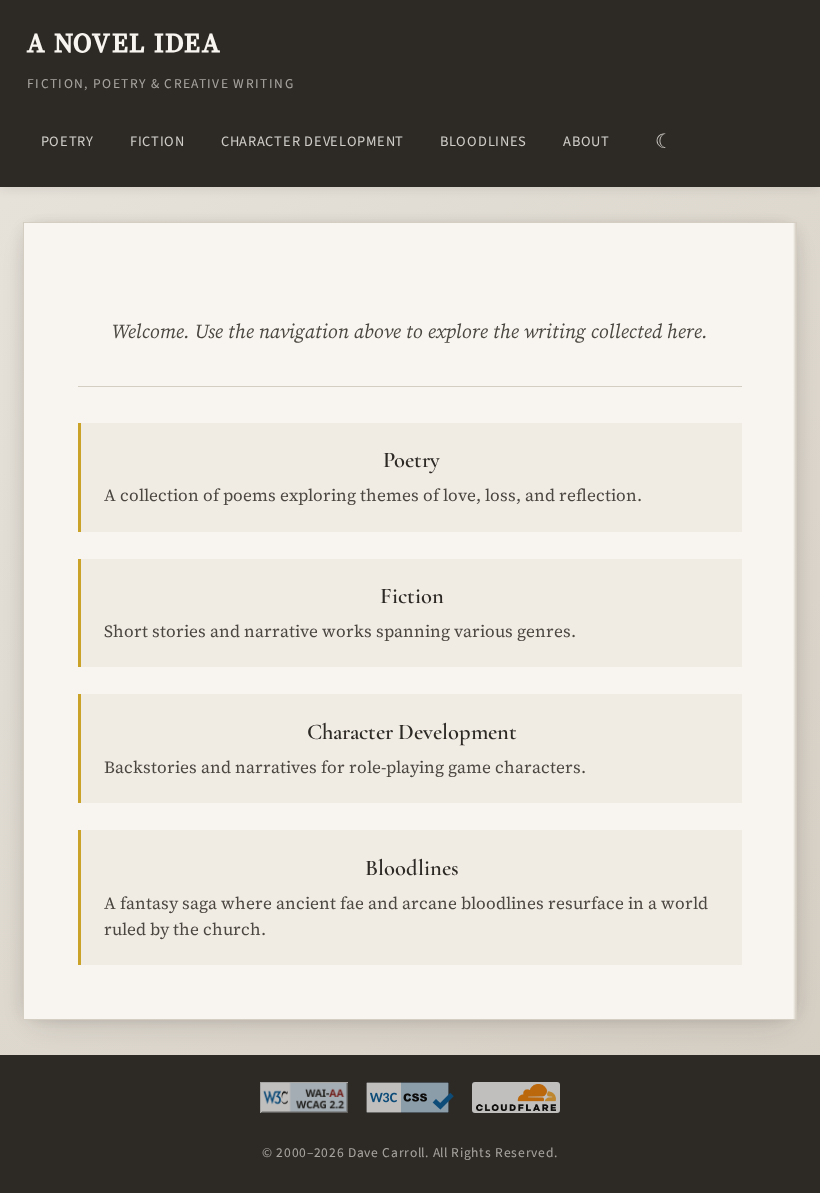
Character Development (312, 141)
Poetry (67, 141)
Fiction (157, 141)
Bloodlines (483, 141)
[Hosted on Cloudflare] (516, 1102)
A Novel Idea (124, 42)
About (586, 141)
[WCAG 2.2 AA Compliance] (304, 1102)
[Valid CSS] (410, 1102)
